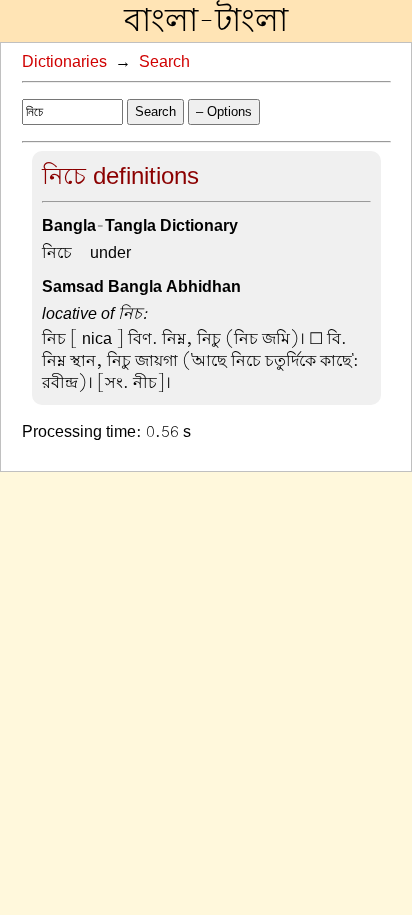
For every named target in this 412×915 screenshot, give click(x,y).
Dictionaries (64, 62)
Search (164, 62)
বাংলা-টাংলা (206, 21)
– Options (224, 111)
